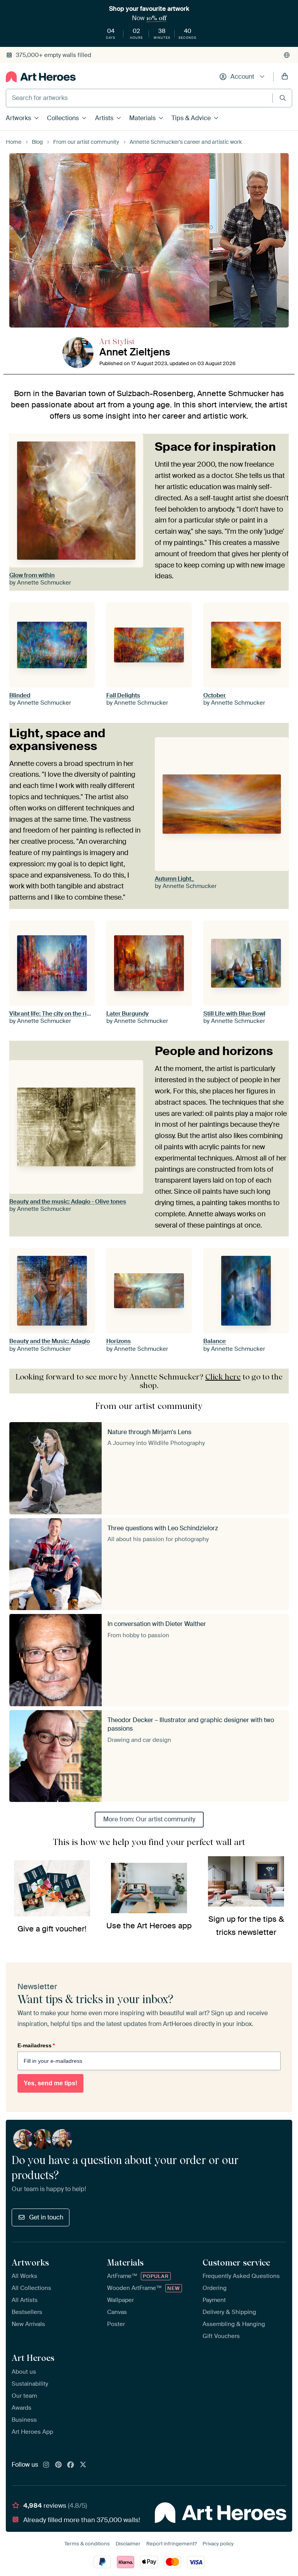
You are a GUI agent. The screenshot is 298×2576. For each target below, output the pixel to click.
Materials (142, 118)
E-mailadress (36, 2045)
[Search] (283, 98)
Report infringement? (172, 2544)
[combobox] (139, 98)
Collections (63, 118)
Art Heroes (33, 2358)
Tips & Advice (191, 118)
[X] (83, 2465)
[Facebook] (71, 2465)
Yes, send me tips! (50, 2083)
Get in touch (46, 2217)
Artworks (18, 118)
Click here (223, 1377)
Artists (104, 118)
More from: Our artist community (149, 1819)
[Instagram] (46, 2465)
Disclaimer (128, 2544)
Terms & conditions (87, 2544)
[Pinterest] (59, 2465)
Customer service (236, 2262)
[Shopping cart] (285, 77)
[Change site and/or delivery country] (287, 55)
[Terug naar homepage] (41, 77)
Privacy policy (218, 2544)
